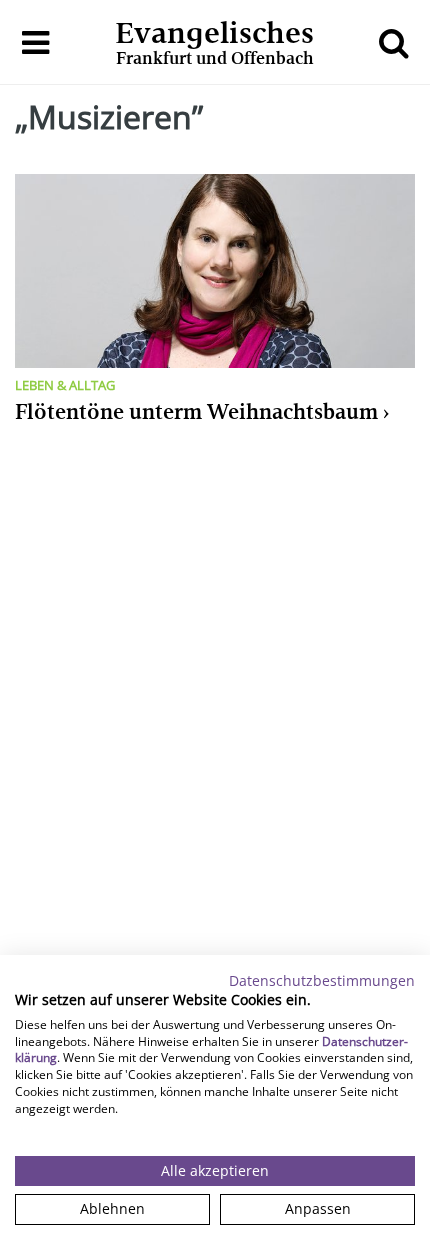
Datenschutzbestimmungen (322, 980)
